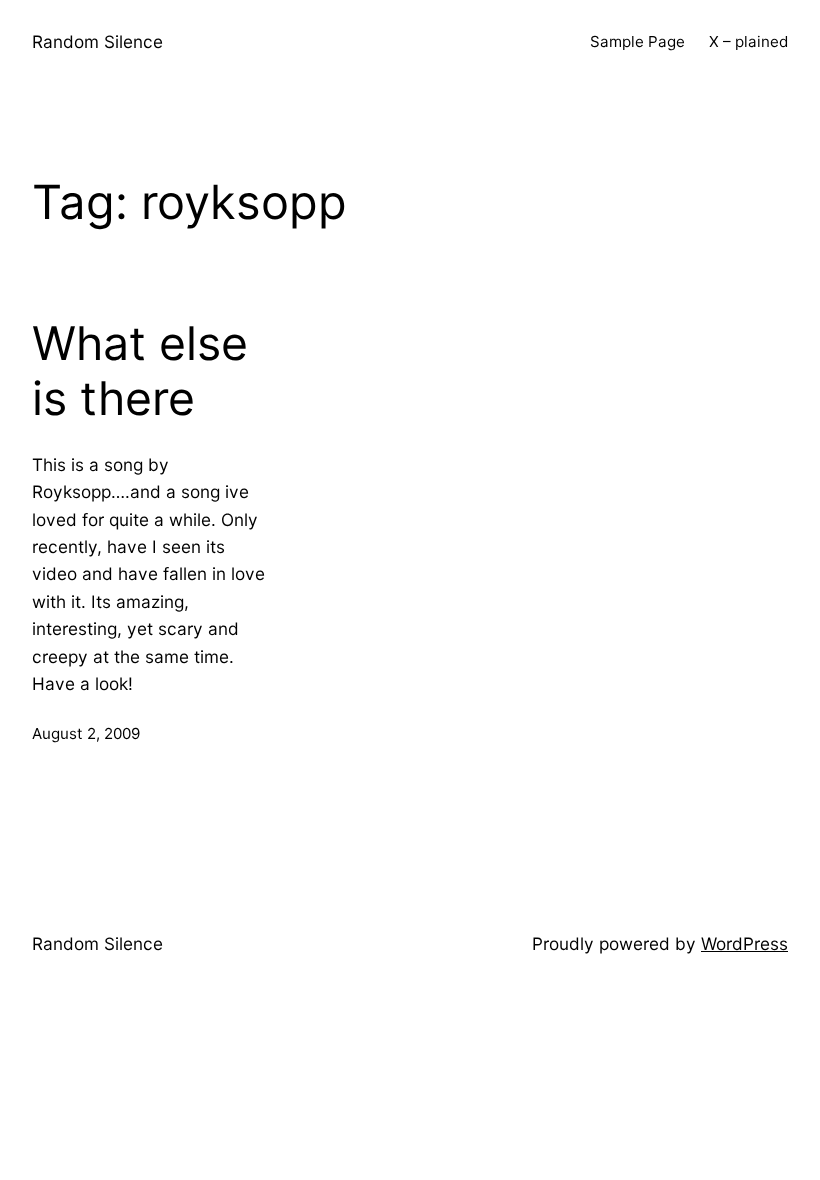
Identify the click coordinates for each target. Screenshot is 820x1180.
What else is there (140, 371)
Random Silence (97, 41)
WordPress (744, 943)
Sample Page (637, 41)
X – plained (748, 41)
